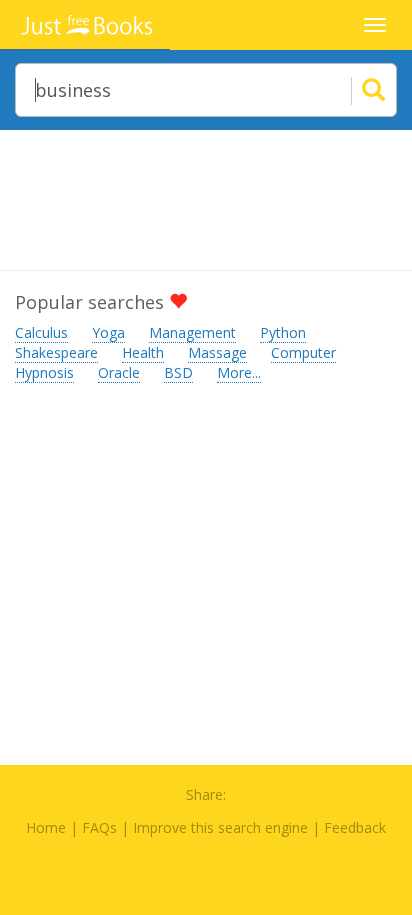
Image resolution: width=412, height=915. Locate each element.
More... (239, 372)
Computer (303, 352)
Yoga (108, 332)
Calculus (41, 332)
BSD (178, 372)
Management (192, 332)
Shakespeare (56, 352)
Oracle (119, 372)
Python (283, 332)
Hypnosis (44, 372)
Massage (217, 352)
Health (143, 352)
